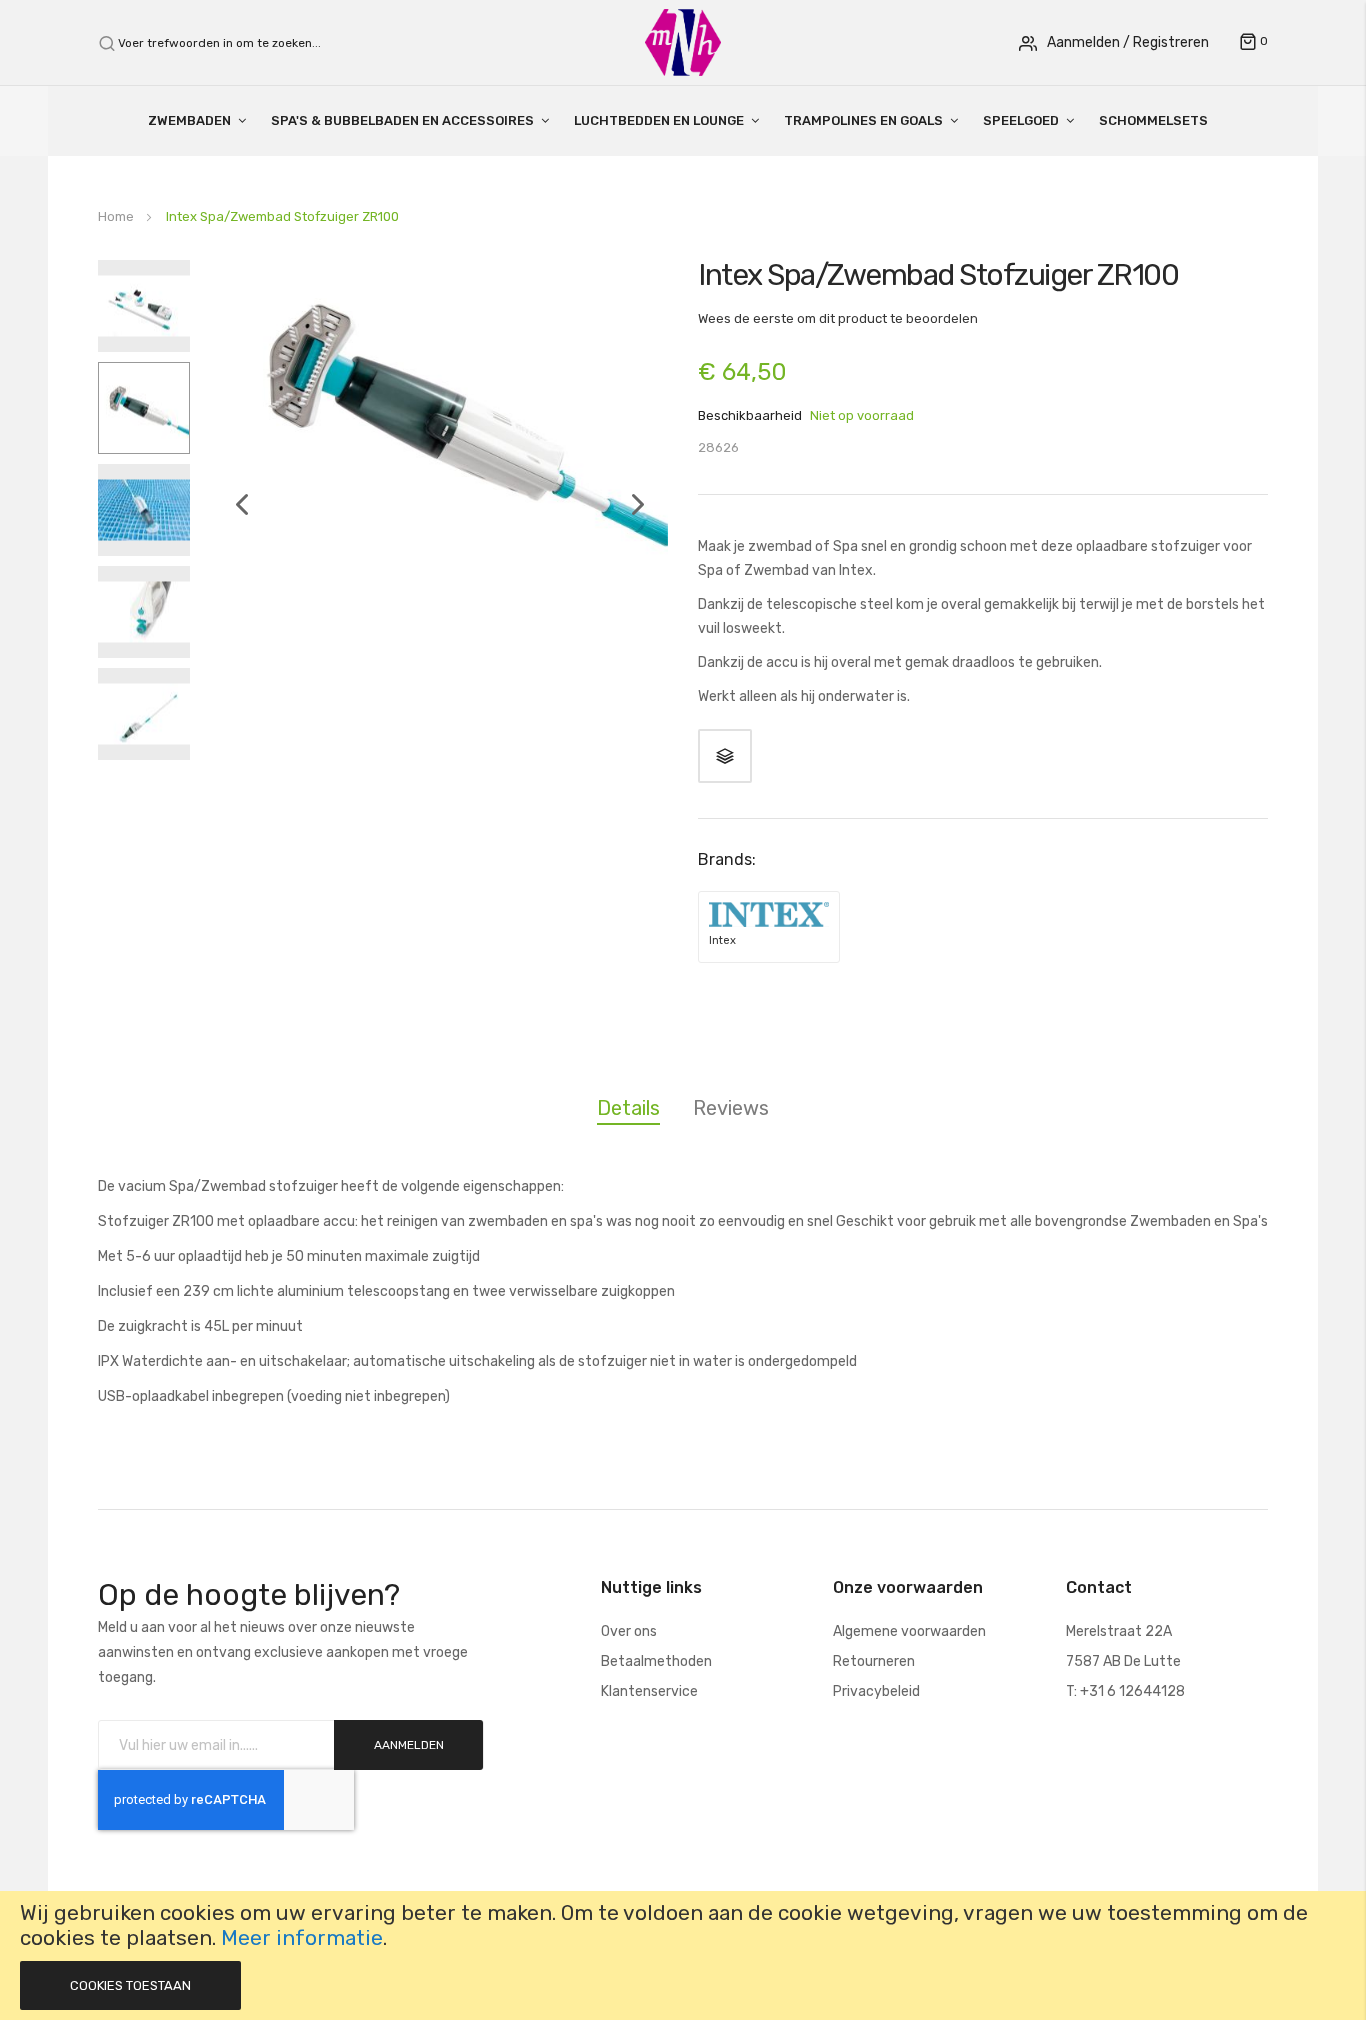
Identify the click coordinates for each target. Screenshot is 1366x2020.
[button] (232, 545)
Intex (722, 940)
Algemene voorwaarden (909, 1631)
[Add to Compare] (725, 756)
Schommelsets (1153, 120)
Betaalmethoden (656, 1661)
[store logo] (683, 41)
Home (116, 216)
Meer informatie (302, 1938)
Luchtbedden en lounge (659, 120)
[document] (683, 1955)
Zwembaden (189, 120)
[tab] (628, 1111)
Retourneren (874, 1661)
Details (628, 1108)
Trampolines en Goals (863, 120)
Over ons (629, 1631)
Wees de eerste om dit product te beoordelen (838, 318)
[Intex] (769, 914)
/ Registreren (1166, 42)
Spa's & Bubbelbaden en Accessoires (402, 120)
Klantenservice (649, 1691)
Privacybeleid (876, 1691)
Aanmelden (1083, 42)
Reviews (731, 1108)
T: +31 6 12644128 (1125, 1691)
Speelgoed (1021, 120)
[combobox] (230, 43)
